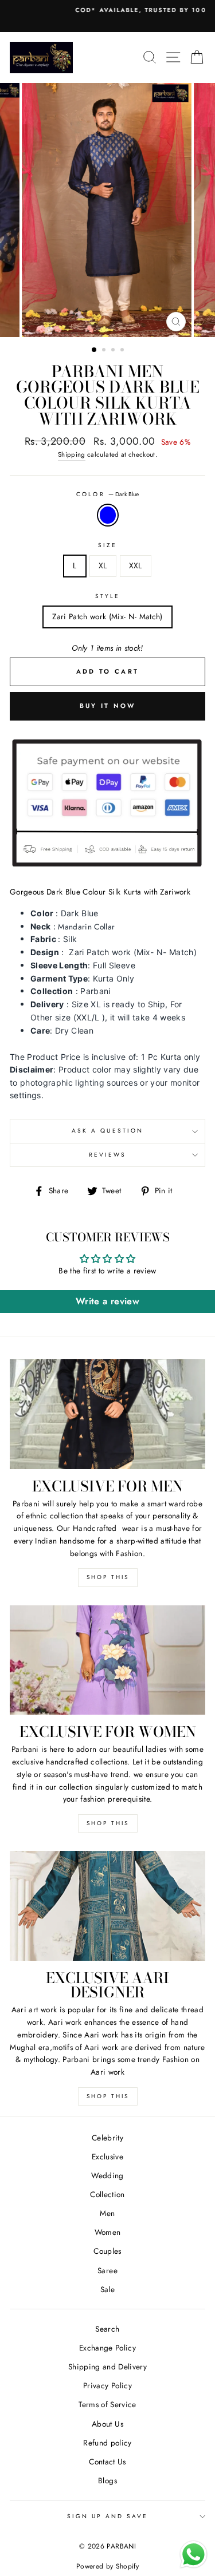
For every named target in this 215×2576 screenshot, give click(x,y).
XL (103, 565)
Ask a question (107, 1131)
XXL (136, 565)
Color (107, 494)
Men (107, 2213)
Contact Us (107, 2462)
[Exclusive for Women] (107, 1660)
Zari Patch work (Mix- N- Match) (107, 616)
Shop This (108, 1577)
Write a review (107, 1301)
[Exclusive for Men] (107, 1414)
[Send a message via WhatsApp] (193, 2555)
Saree (107, 2270)
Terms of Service (107, 2404)
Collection (107, 2194)
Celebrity (107, 2138)
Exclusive (107, 2156)
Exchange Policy (107, 2348)
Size (107, 545)
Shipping (72, 454)
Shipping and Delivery (107, 2367)
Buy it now (108, 706)
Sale (107, 2289)
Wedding (107, 2175)
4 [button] (123, 351)
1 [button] (95, 350)
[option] (107, 10)
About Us (107, 2424)
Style (107, 596)
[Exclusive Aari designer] (107, 1906)
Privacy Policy (107, 2385)
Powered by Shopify (107, 2566)
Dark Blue (108, 515)
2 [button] (105, 351)
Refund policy (107, 2443)
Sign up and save (108, 2516)
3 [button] (114, 351)
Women (108, 2232)
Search (107, 2329)
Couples (107, 2251)
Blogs (107, 2480)
